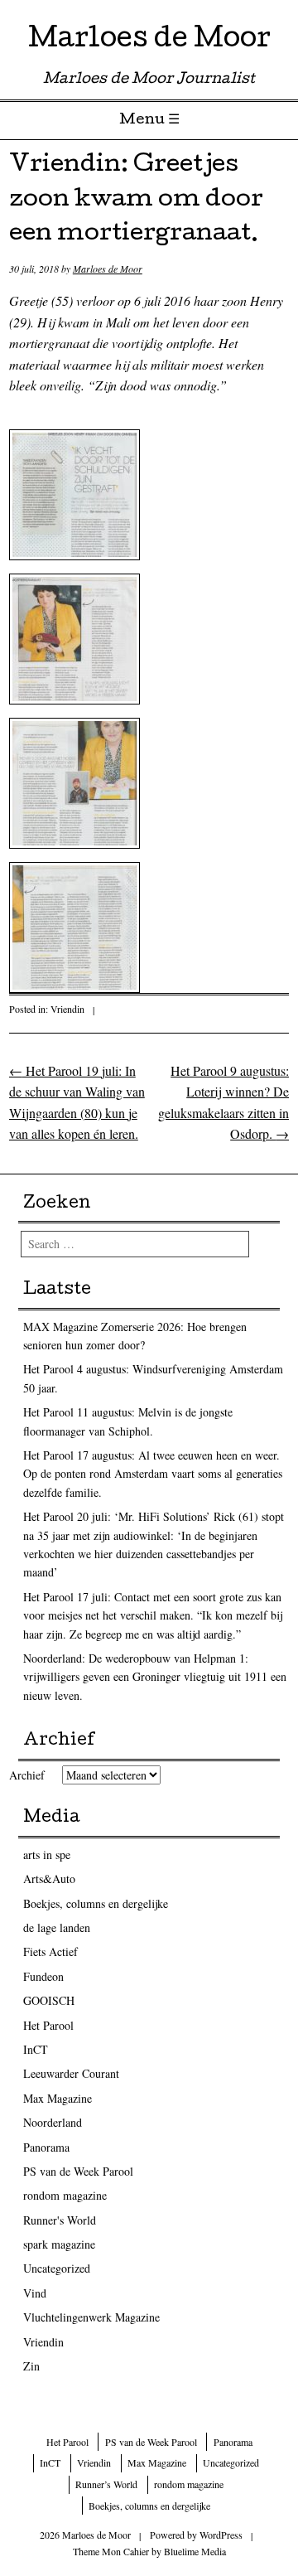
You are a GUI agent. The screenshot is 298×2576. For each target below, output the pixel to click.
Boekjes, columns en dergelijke (96, 1903)
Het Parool (48, 2025)
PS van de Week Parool (78, 2171)
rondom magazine (65, 2195)
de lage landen (57, 1927)
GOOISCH (49, 2000)
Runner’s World (106, 2484)
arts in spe (47, 1855)
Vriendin (67, 1009)
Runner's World (60, 2220)
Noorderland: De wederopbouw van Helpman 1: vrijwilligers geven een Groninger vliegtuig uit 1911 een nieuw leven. (155, 1677)
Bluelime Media (195, 2551)
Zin (31, 2366)
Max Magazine (58, 2098)
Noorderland (53, 2122)
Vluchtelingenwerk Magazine (91, 2317)
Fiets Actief (50, 1951)
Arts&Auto (49, 1879)
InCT (36, 2049)
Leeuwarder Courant (71, 2073)
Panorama (46, 2147)
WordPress (221, 2535)
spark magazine (59, 2244)
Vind (35, 2293)
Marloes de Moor (149, 41)
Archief (27, 1775)
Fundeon (43, 1976)
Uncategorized (57, 2268)
